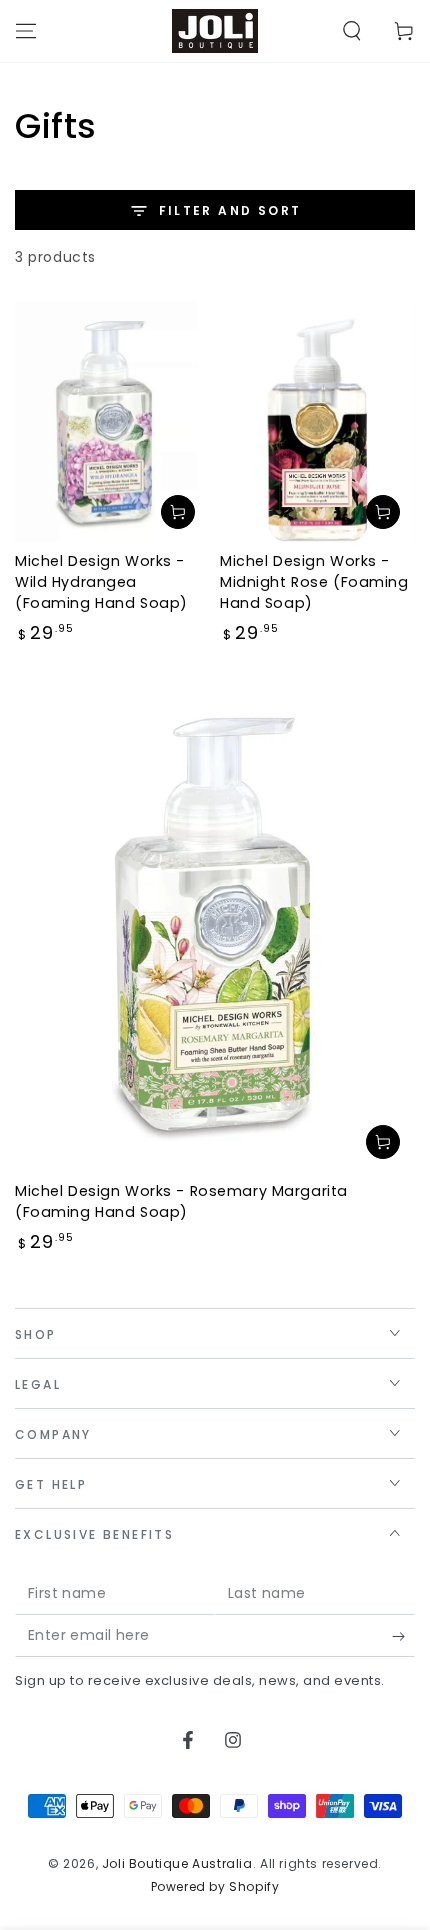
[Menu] (26, 31)
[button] (352, 31)
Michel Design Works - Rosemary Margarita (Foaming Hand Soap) (181, 1201)
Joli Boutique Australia (177, 1863)
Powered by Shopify (215, 1887)
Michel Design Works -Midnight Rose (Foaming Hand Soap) (314, 582)
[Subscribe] (403, 1637)
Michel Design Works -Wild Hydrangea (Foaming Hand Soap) (101, 582)
